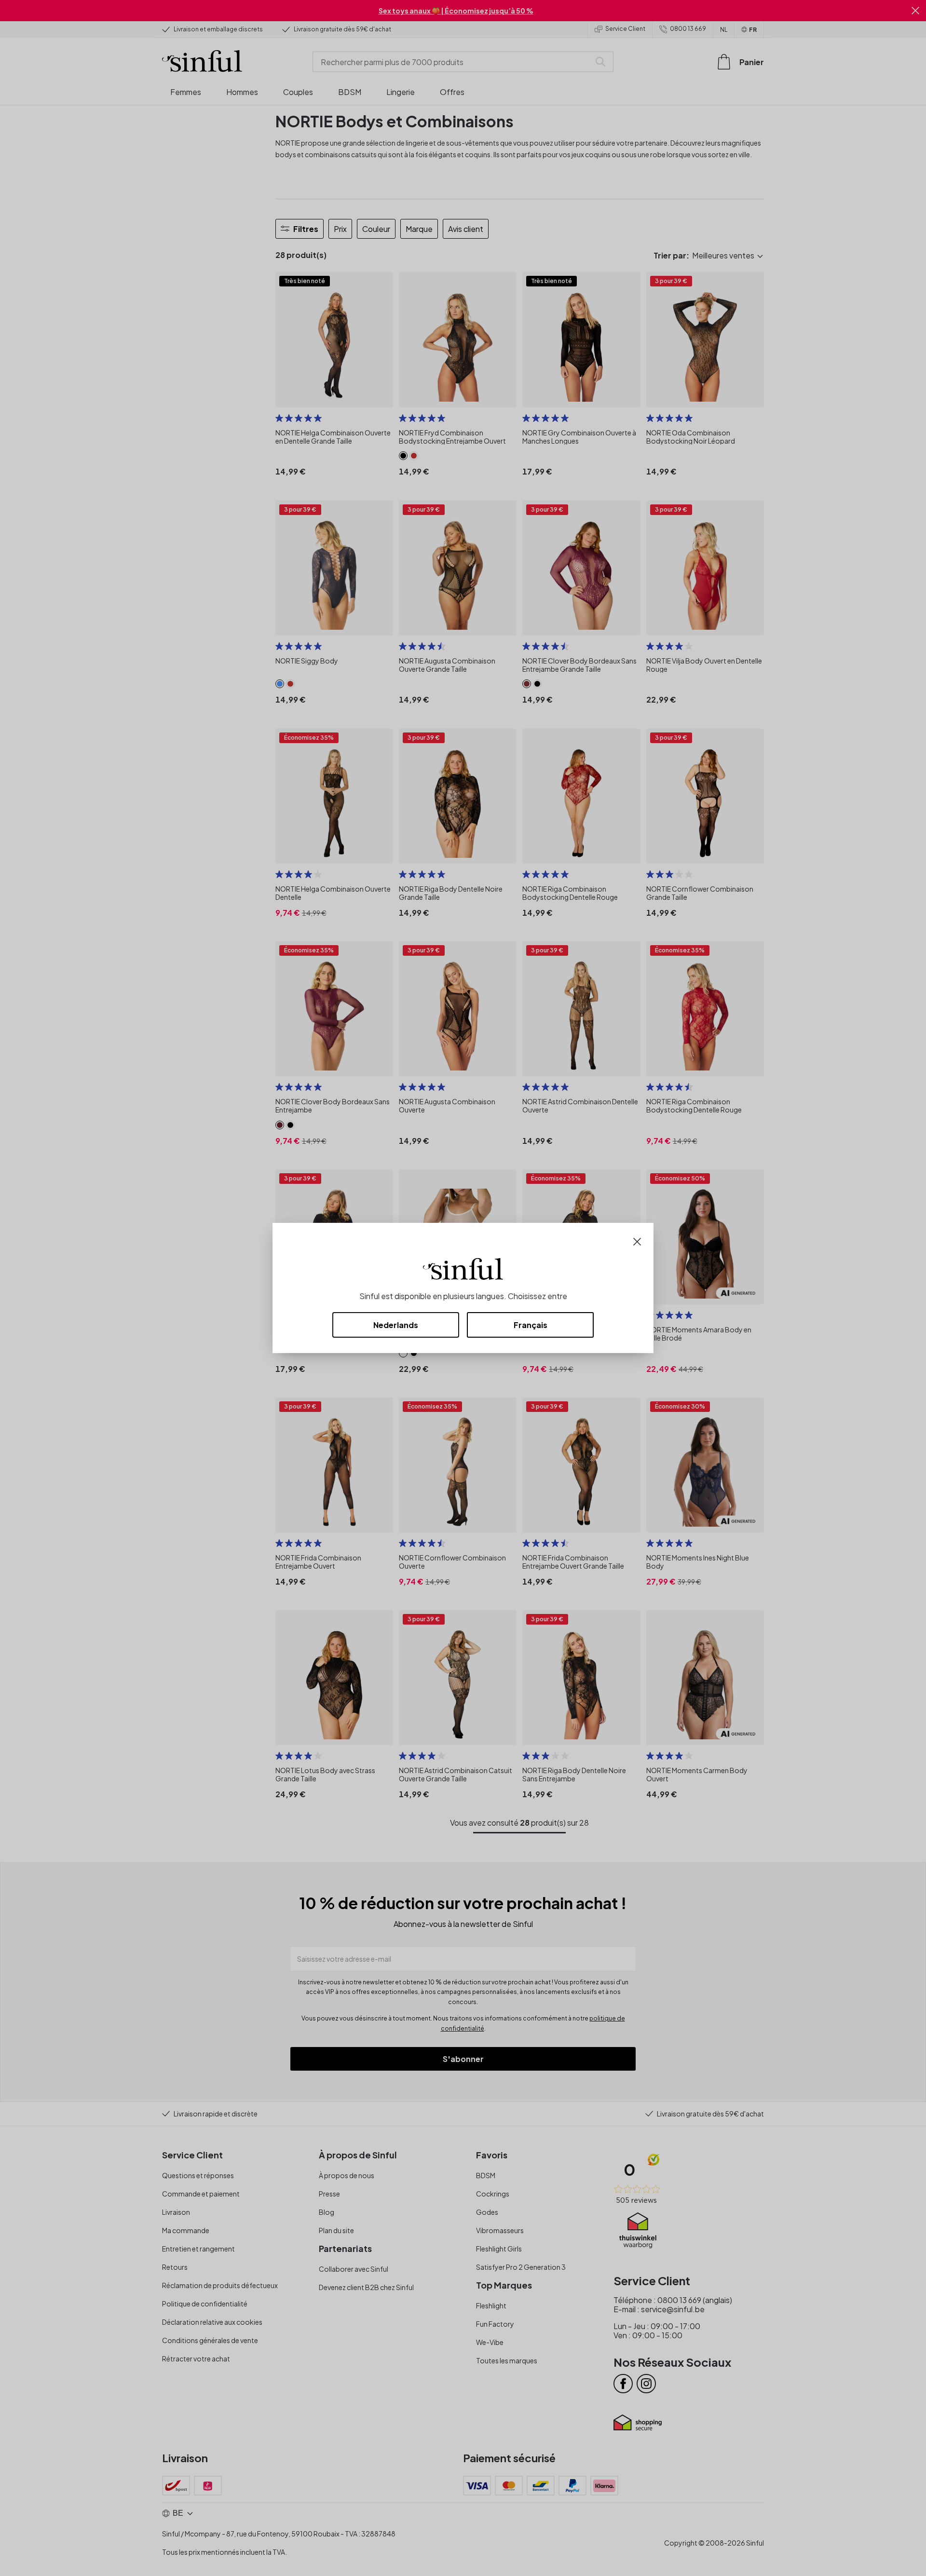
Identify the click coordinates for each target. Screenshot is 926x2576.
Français (531, 1325)
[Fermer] (637, 1241)
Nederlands (396, 1325)
